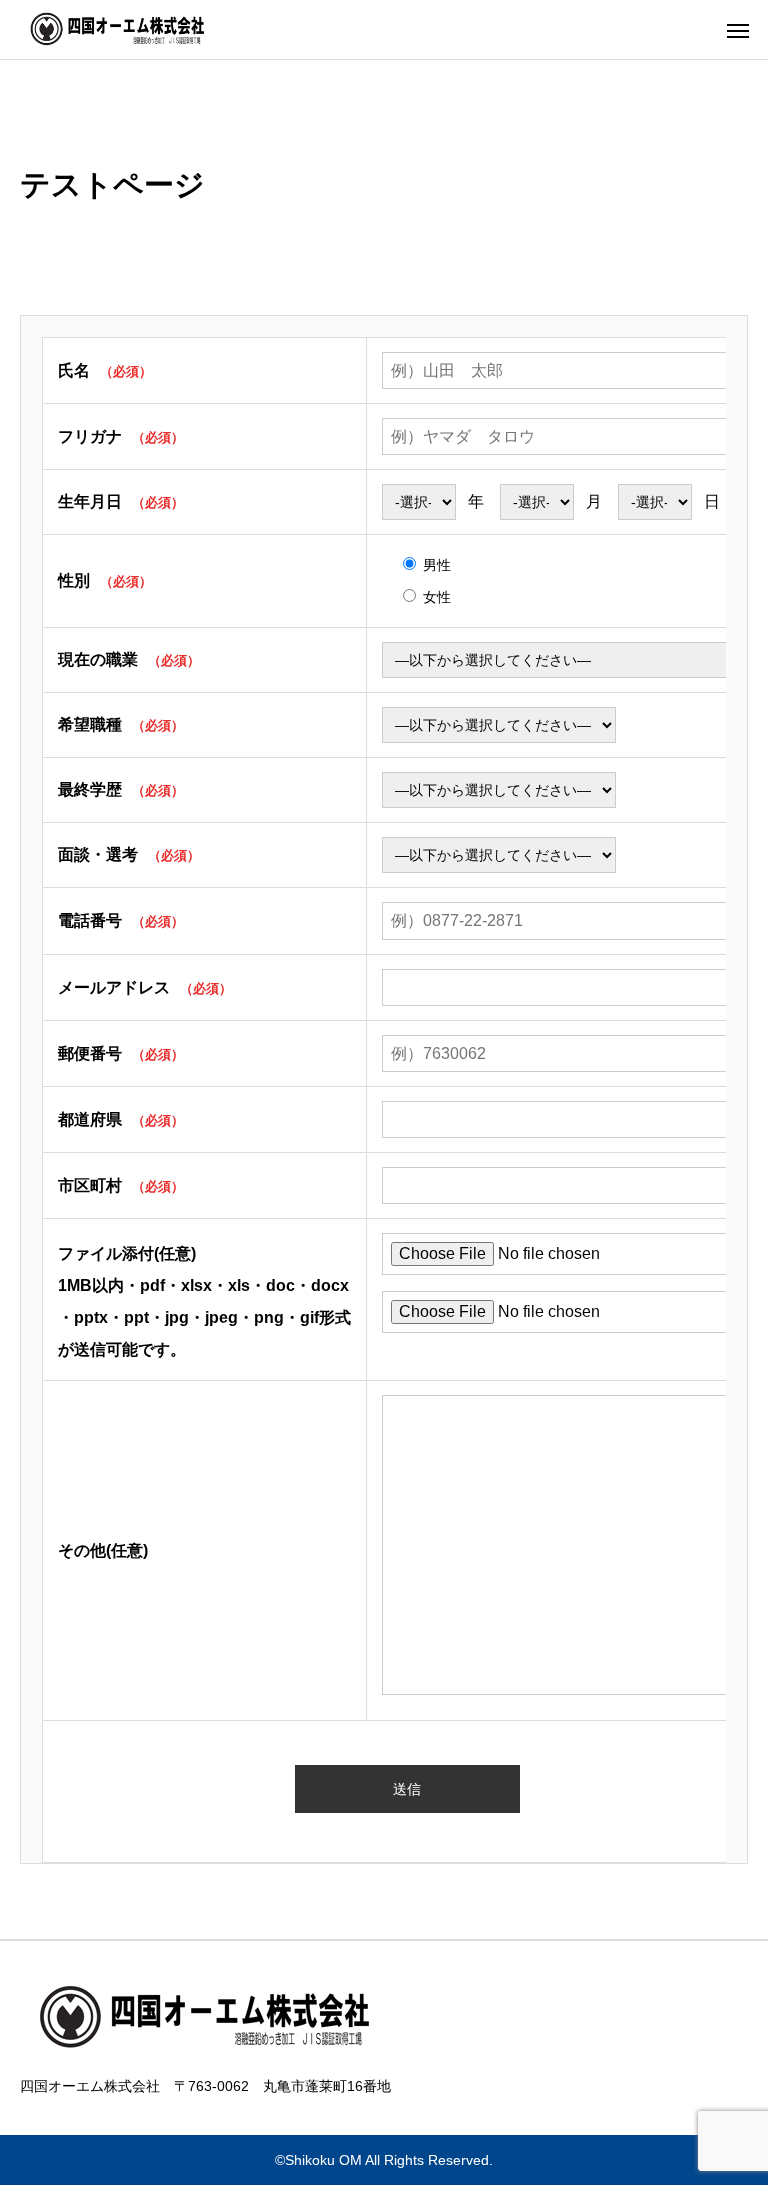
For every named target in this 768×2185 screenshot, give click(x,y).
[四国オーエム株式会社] (125, 29)
